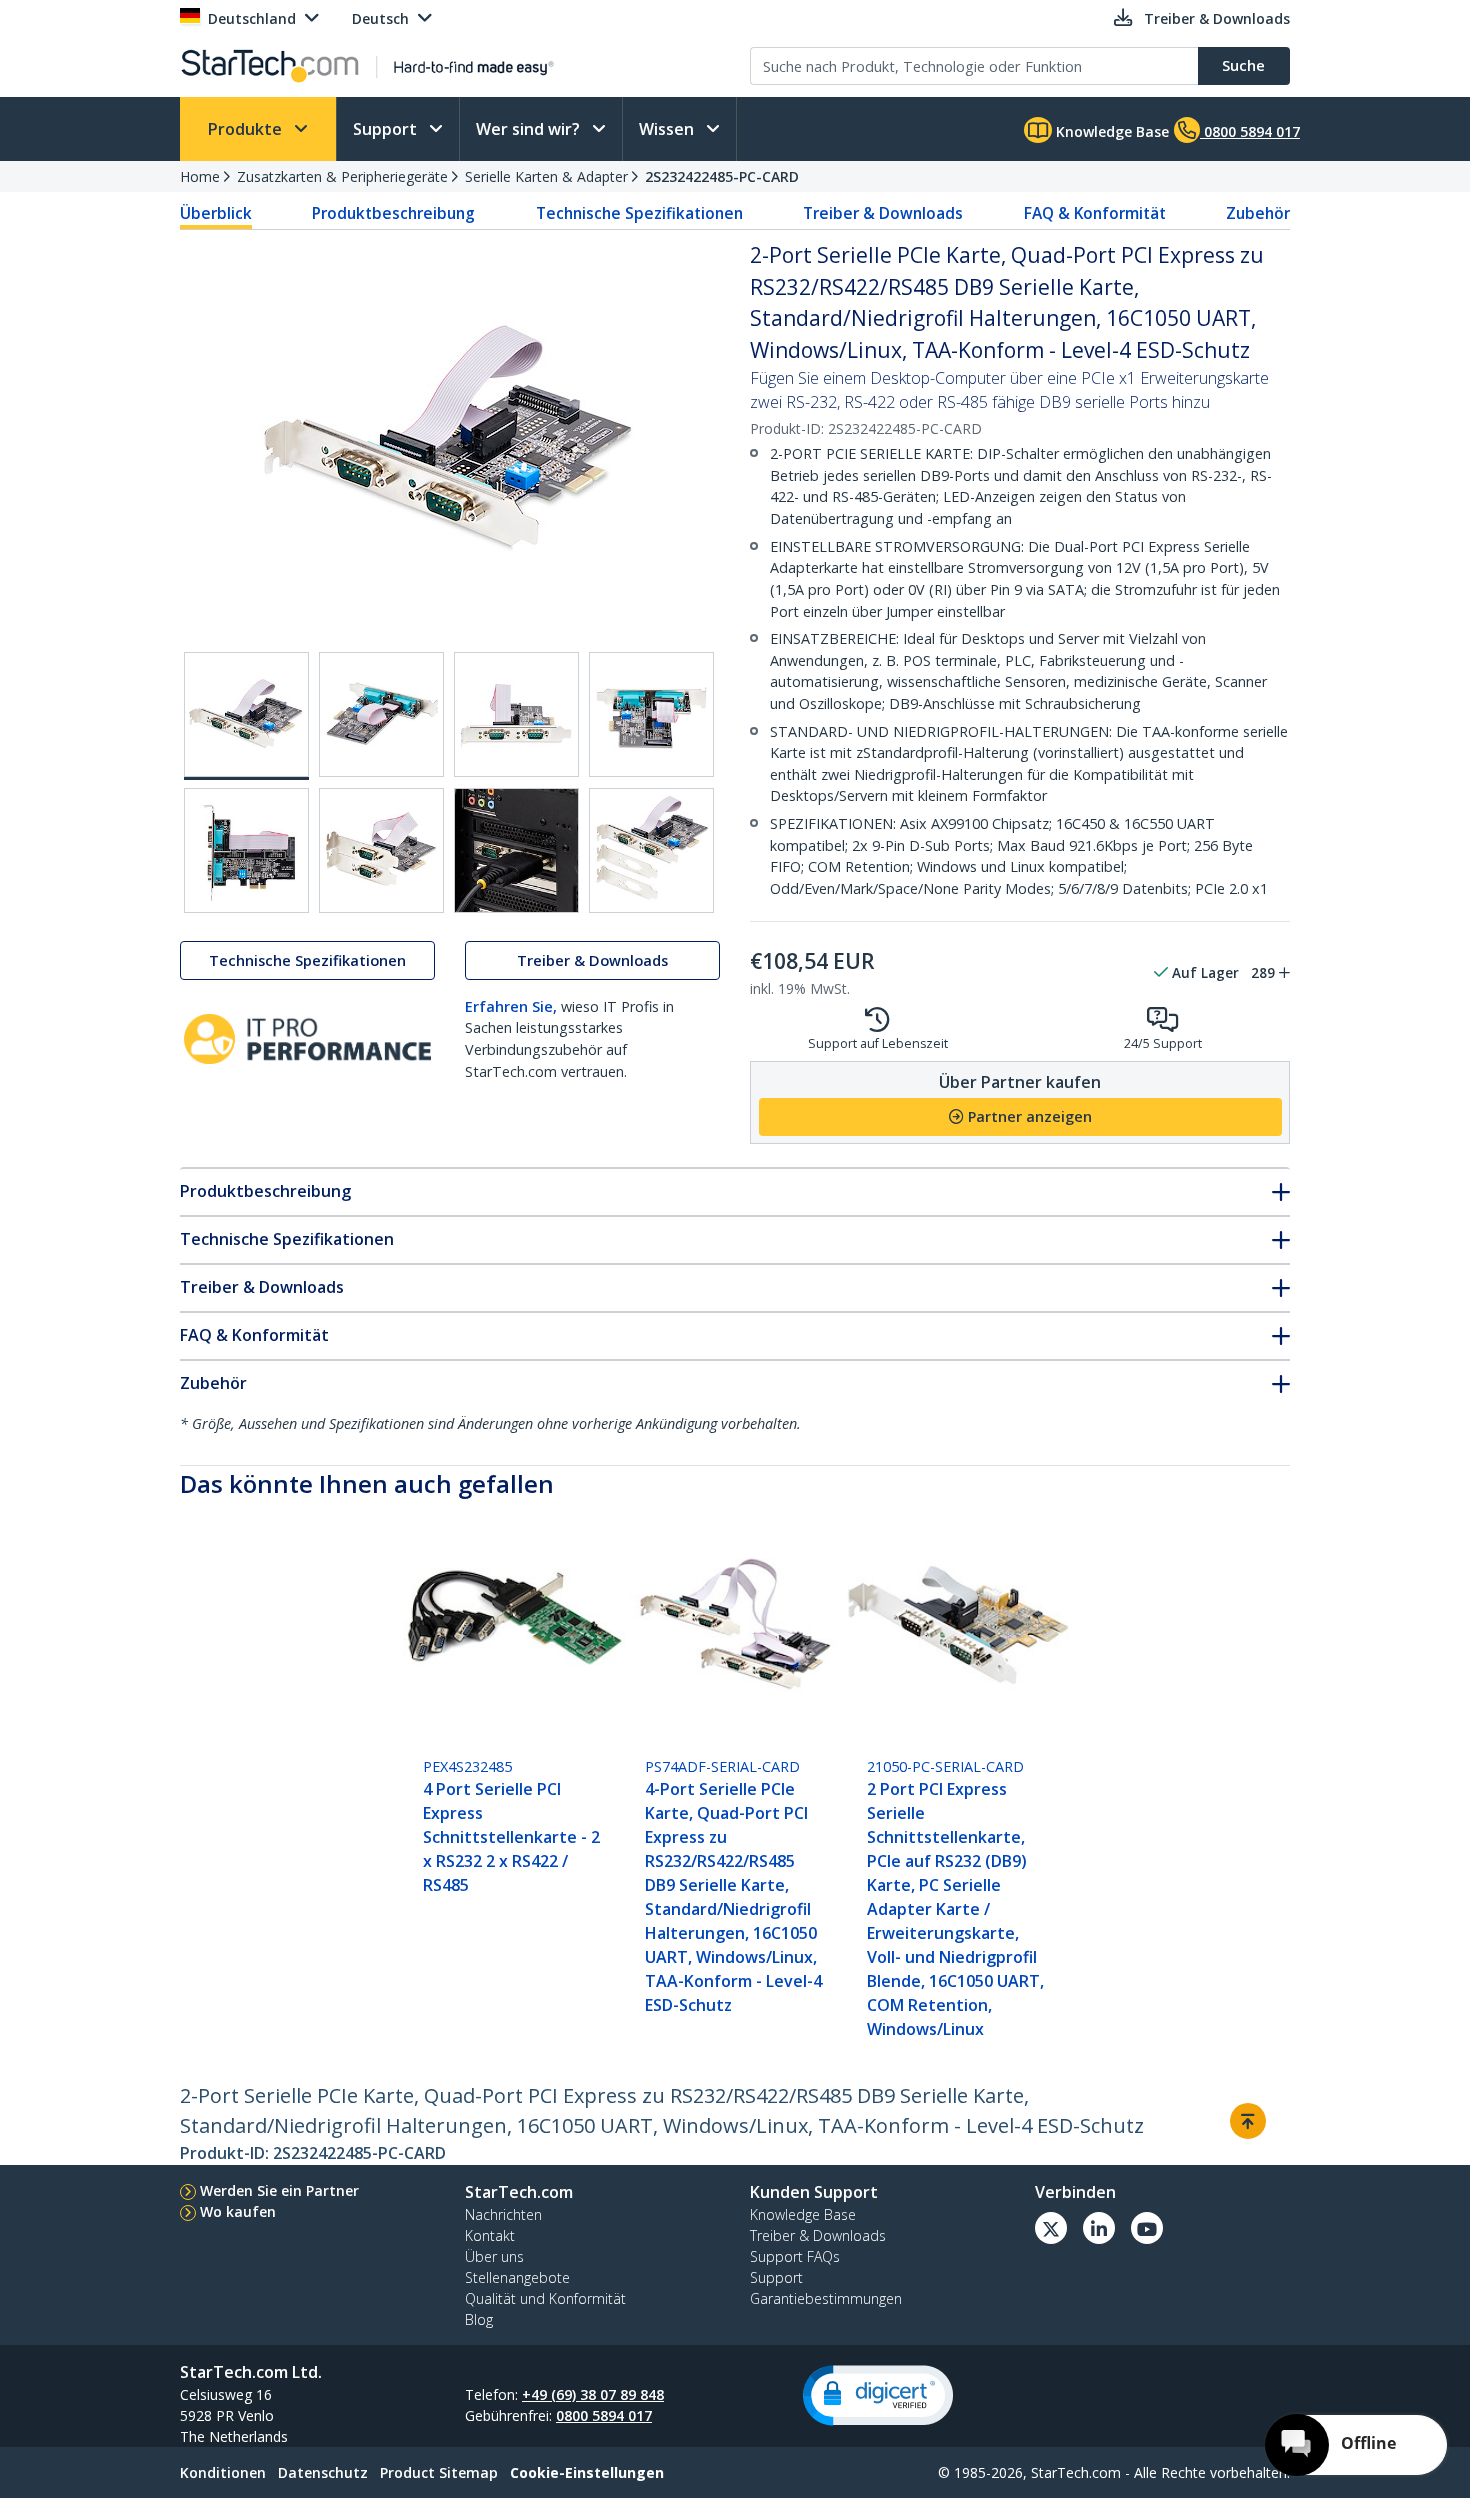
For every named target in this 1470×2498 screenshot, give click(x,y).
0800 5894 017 (604, 2415)
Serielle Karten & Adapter (546, 176)
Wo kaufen (238, 2211)
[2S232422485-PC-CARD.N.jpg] (246, 850)
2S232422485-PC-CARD (722, 176)
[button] (878, 2395)
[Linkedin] (1099, 2228)
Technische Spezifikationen (639, 213)
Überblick (216, 213)
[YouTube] (1147, 2228)
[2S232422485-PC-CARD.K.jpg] (381, 714)
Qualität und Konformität (545, 2298)
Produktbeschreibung (393, 213)
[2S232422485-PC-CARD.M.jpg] (651, 714)
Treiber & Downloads (883, 213)
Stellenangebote (517, 2277)
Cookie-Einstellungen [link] (587, 2472)
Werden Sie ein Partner (279, 2190)
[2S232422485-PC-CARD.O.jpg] (381, 850)
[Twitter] (1051, 2228)
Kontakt (490, 2235)
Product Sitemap (439, 2472)
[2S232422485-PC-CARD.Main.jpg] (246, 716)
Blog (479, 2319)
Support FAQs (795, 2256)
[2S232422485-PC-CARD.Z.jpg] (651, 850)
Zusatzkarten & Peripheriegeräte (342, 176)
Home (200, 176)
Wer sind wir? (530, 129)
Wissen (668, 129)
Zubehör (1258, 213)
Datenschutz (323, 2472)
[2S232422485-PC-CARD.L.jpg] (516, 714)
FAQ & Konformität (1095, 213)
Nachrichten (503, 2214)
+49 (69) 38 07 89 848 (593, 2394)
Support (387, 129)
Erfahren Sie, (511, 1006)
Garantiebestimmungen (826, 2298)
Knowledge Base (1110, 131)
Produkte (247, 129)
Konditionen (223, 2472)
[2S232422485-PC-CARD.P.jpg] (516, 850)
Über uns (494, 2256)
